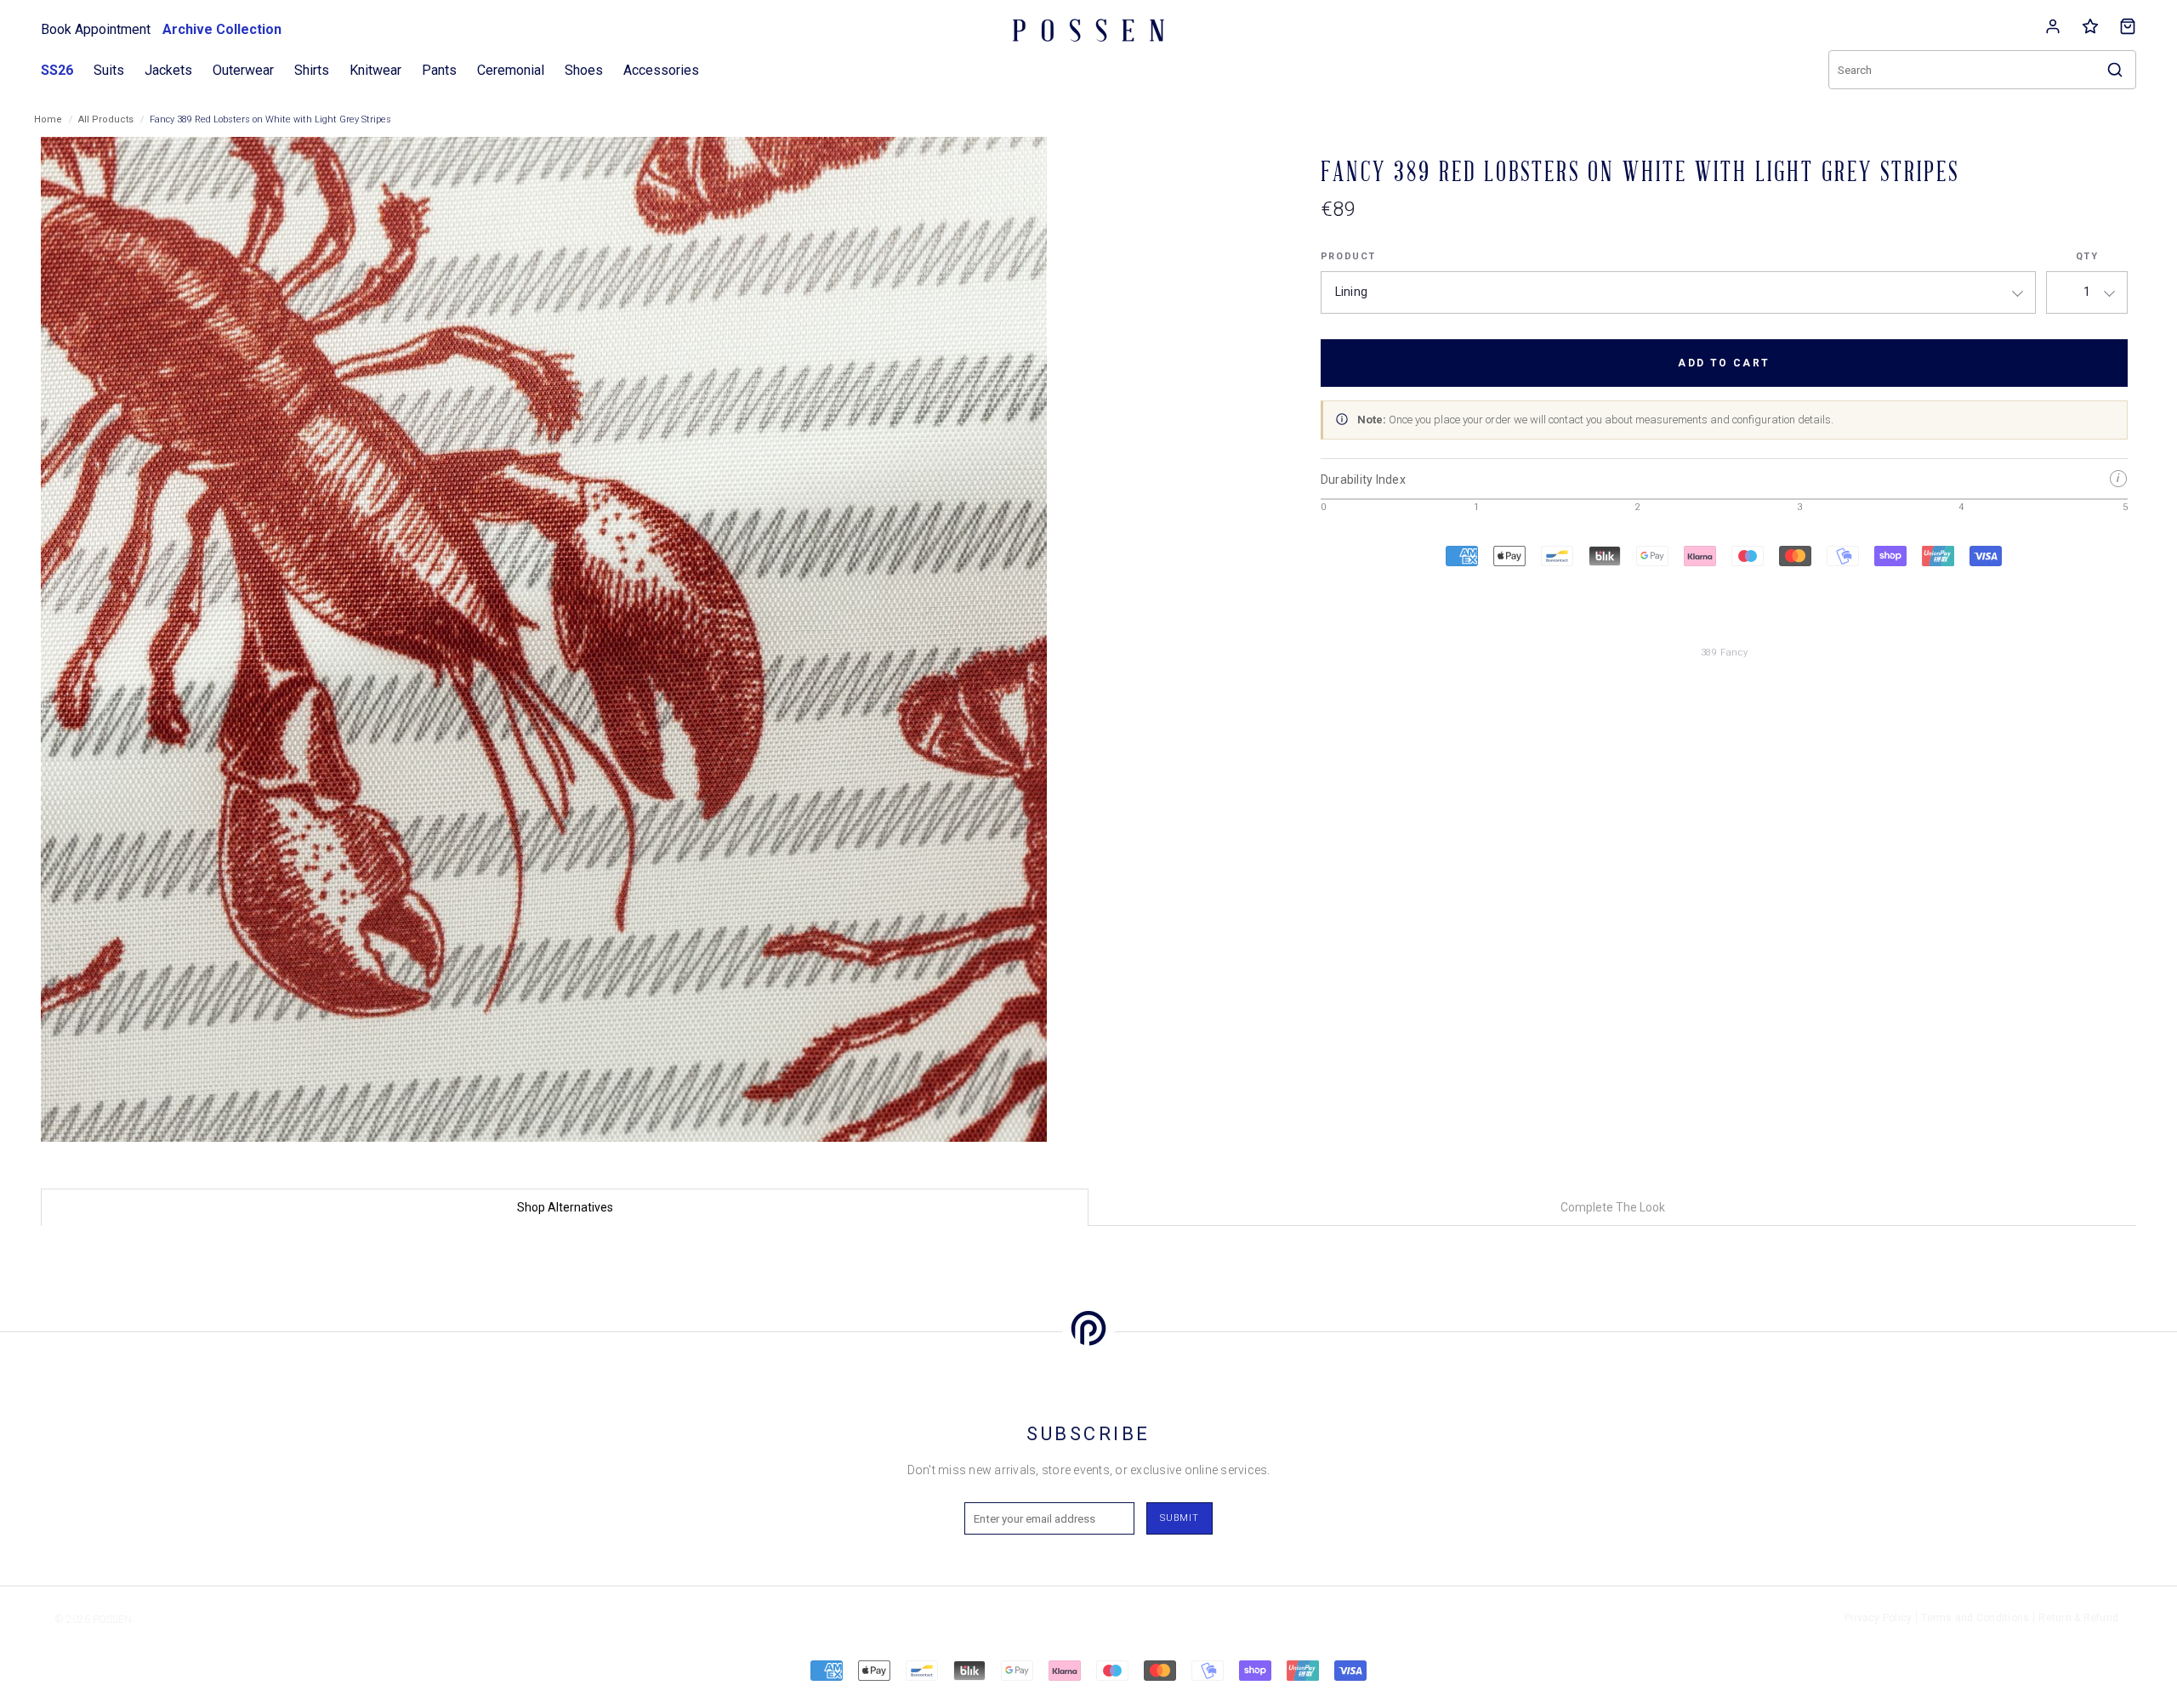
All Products (106, 119)
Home (48, 119)
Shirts (312, 70)
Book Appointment (96, 29)
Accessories (661, 70)
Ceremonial (511, 70)
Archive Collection (222, 29)
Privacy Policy (1879, 1618)
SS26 (57, 70)
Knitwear (375, 70)
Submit (1179, 1518)
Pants (439, 70)
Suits (109, 70)
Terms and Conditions (1975, 1618)
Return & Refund (2078, 1618)
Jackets (168, 70)
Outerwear (243, 70)
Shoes (584, 70)
